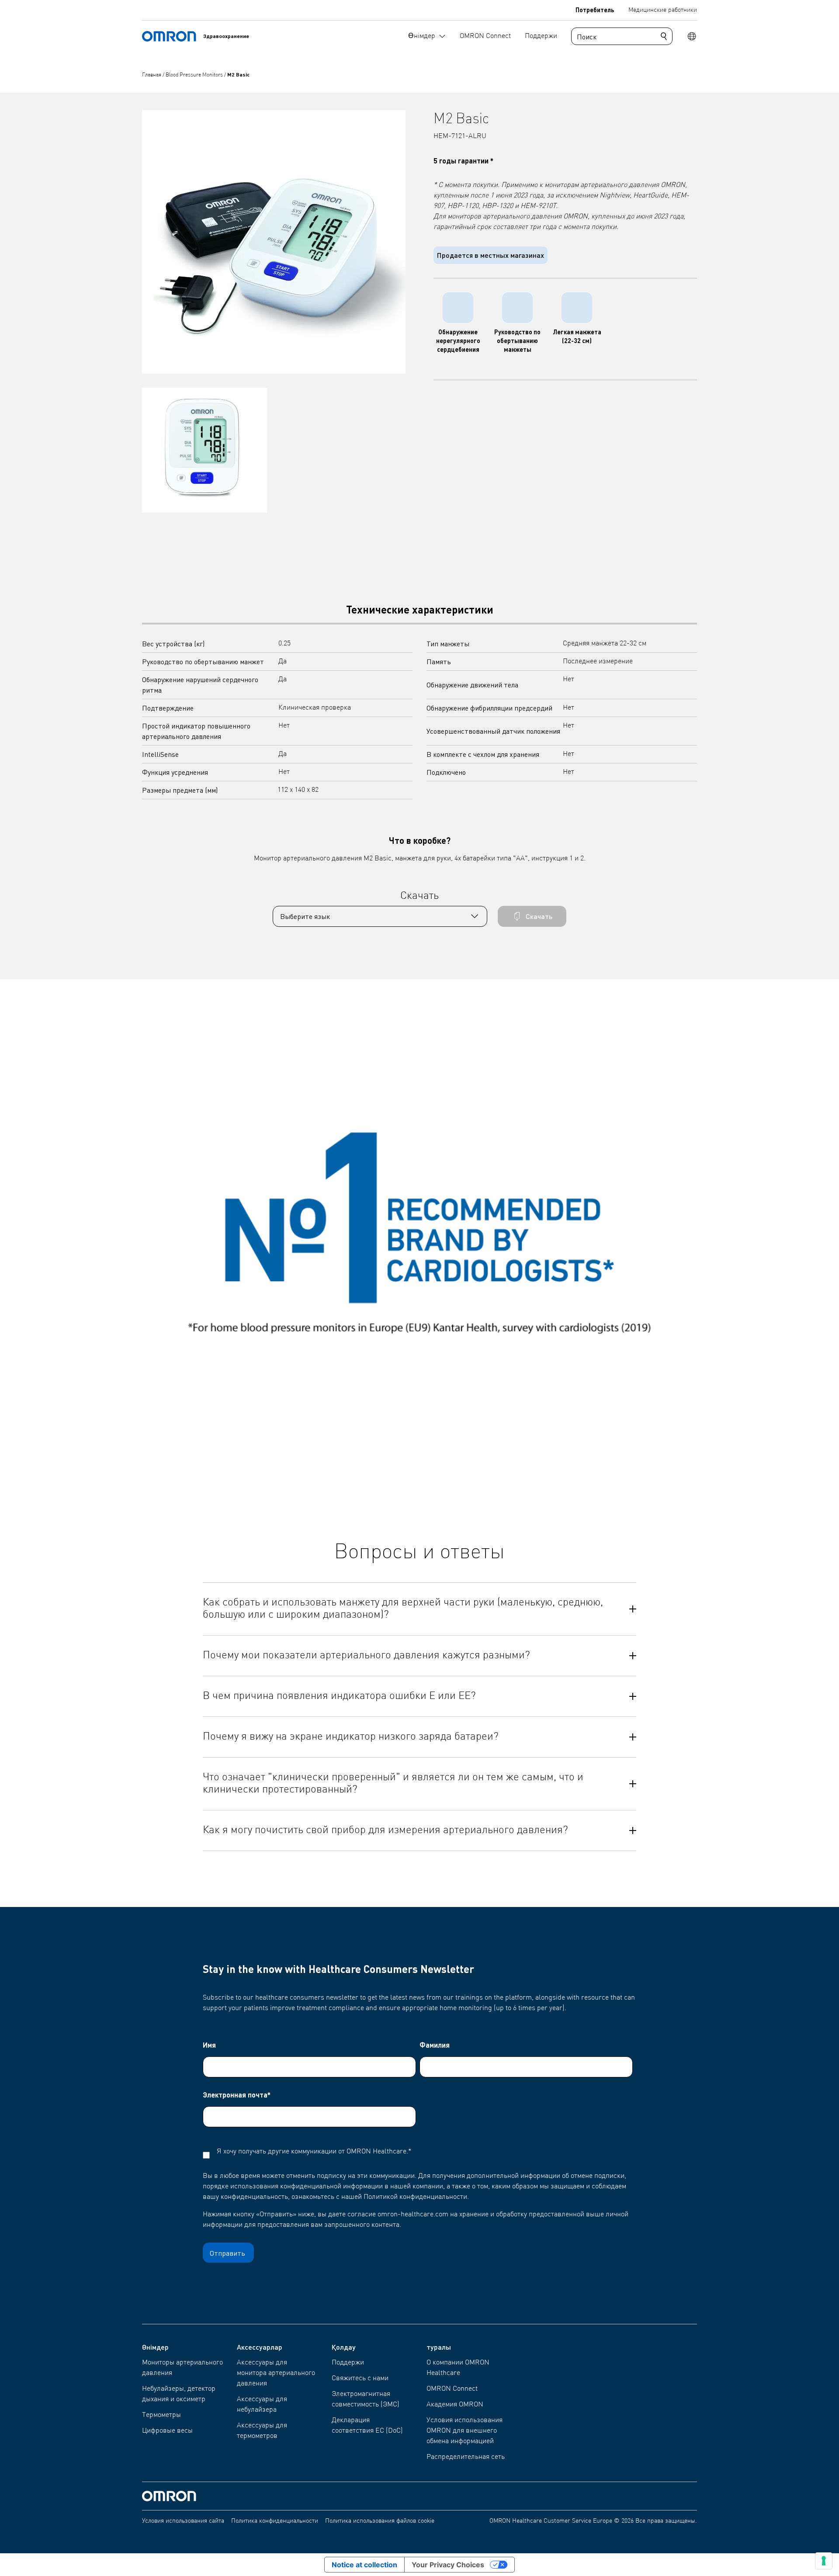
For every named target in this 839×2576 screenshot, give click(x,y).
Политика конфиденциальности (275, 2521)
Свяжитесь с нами (360, 2378)
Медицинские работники (663, 10)
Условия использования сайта (183, 2521)
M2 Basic (238, 75)
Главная (152, 75)
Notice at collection (364, 2565)
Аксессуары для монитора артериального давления (276, 2373)
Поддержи (348, 2363)
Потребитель (595, 10)
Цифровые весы (167, 2431)
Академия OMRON (455, 2405)
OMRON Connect (452, 2389)
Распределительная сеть (466, 2457)
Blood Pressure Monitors (195, 75)
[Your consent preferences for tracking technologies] (824, 2561)
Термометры (161, 2415)
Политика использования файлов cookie (380, 2521)
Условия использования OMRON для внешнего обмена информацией (465, 2431)
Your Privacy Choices (448, 2565)
